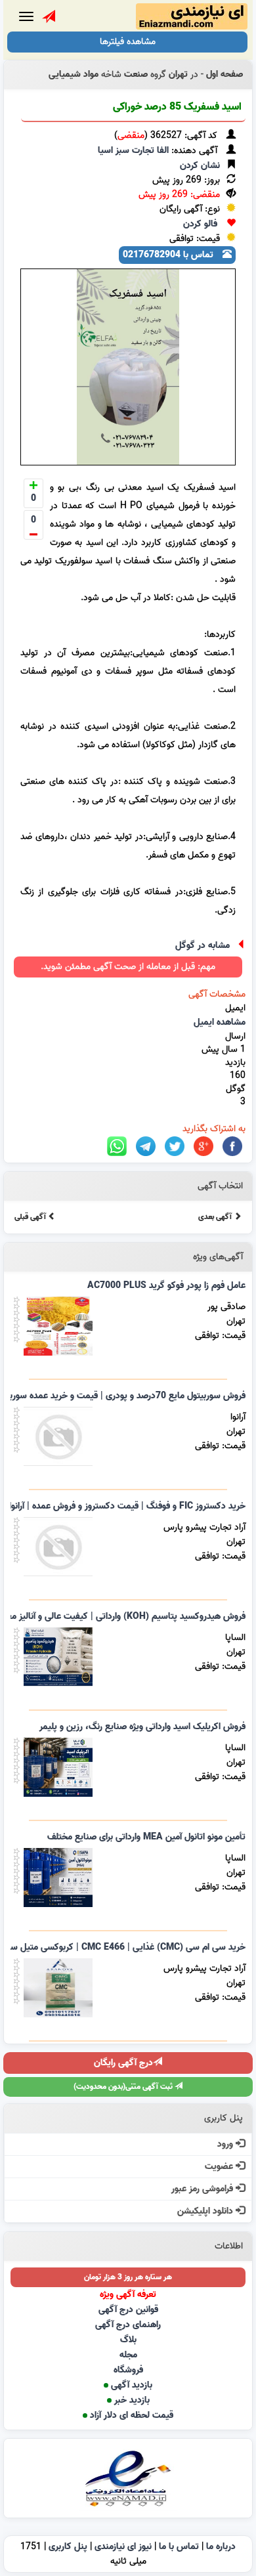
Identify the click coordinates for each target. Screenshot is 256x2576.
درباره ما (221, 2547)
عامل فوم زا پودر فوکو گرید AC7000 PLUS (166, 1286)
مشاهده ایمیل (220, 1022)
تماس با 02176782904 (169, 255)
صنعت (136, 75)
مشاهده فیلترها (128, 42)
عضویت (220, 2167)
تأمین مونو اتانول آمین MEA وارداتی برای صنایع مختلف (146, 1837)
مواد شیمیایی (74, 75)
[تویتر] (175, 1147)
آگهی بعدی (216, 1217)
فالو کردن (200, 224)
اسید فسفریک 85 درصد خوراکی (177, 107)
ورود (226, 2144)
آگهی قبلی (31, 1217)
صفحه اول (224, 75)
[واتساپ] (117, 1147)
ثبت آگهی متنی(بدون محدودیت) (124, 2087)
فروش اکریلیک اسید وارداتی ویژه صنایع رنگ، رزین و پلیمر (142, 1727)
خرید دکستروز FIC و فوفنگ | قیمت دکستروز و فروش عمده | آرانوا (127, 1506)
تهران (178, 75)
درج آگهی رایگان (123, 2063)
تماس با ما (179, 2547)
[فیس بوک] (232, 1147)
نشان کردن (200, 166)
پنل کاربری (68, 2547)
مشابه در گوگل (203, 946)
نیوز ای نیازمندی (123, 2547)
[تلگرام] (146, 1147)
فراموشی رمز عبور (203, 2189)
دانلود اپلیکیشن (206, 2211)
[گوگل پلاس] (203, 1147)
